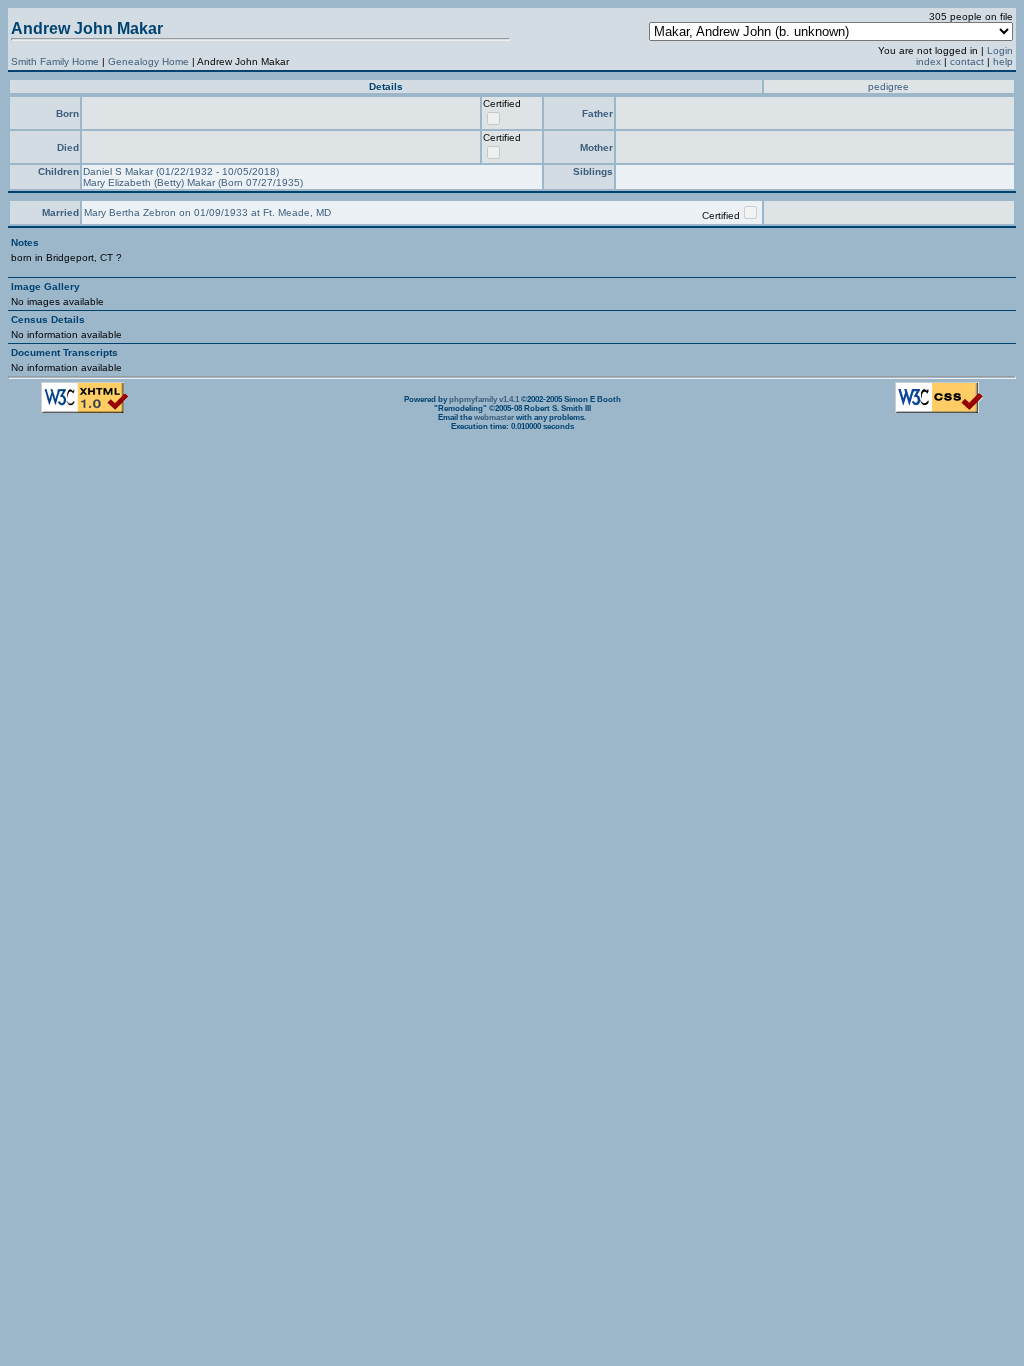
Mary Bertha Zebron (131, 212)
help (1003, 61)
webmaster (494, 417)
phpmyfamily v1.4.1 (484, 399)
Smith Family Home (55, 61)
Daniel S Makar (119, 171)
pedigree (888, 86)
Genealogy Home (148, 61)
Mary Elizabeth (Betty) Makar (150, 182)
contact (967, 61)
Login (1000, 50)
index (928, 61)
